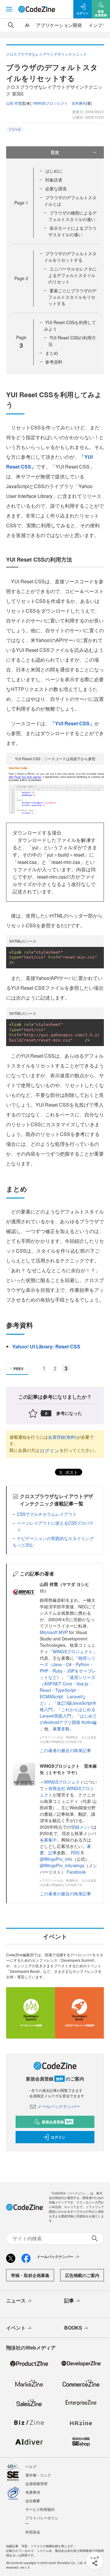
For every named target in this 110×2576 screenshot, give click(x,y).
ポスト (71, 1472)
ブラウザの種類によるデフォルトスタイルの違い (72, 216)
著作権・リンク (38, 2475)
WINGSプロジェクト (73, 1651)
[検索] (11, 25)
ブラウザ (15, 129)
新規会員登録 (57, 2122)
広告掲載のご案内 (82, 2275)
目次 (55, 152)
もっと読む (23, 1545)
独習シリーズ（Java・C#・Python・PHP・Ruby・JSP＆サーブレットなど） (68, 1667)
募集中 (50, 1840)
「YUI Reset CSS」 (72, 723)
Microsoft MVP (54, 1632)
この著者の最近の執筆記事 (65, 1750)
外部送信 (33, 2532)
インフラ (98, 25)
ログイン (50, 1451)
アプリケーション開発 (59, 25)
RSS (76, 1853)
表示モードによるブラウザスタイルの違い (72, 231)
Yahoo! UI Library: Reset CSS (46, 1346)
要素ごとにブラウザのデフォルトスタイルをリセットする (72, 297)
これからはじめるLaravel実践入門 (68, 1712)
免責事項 (33, 2492)
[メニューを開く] (9, 9)
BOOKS (73, 2328)
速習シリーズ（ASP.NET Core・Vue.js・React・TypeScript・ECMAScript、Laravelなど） (68, 1690)
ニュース (16, 2300)
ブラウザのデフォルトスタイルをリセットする (70, 257)
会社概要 (33, 2501)
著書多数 (61, 1729)
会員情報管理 (36, 2483)
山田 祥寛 (14, 103)
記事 (53, 1853)
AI (27, 25)
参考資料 (54, 362)
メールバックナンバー (59, 2106)
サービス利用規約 (40, 2509)
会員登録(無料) (62, 1437)
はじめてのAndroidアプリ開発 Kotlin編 (68, 1719)
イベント (16, 2328)
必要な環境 (56, 189)
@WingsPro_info (56, 1859)
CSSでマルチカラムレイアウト (47, 1514)
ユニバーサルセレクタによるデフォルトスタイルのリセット (72, 275)
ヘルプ (31, 2466)
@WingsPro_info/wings (62, 1865)
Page (21, 203)
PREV (18, 1369)
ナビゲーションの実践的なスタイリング (55, 1538)
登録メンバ (82, 1827)
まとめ (52, 353)
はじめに (54, 171)
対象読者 (54, 180)
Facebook (76, 1872)
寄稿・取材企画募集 (30, 2275)
